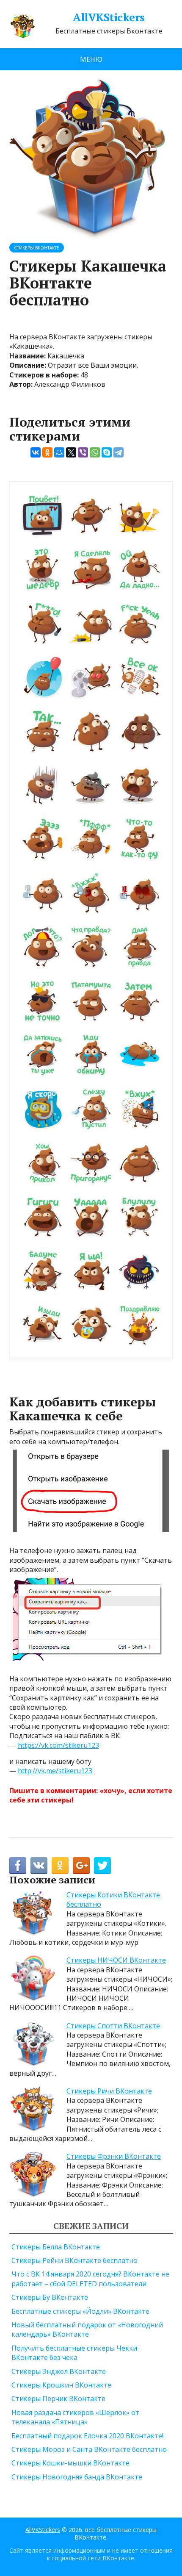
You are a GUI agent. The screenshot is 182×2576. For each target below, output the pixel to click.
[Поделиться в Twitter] (102, 1866)
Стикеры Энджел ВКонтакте (59, 2371)
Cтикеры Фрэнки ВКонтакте (114, 2156)
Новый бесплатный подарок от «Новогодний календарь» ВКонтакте (87, 2329)
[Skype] (107, 452)
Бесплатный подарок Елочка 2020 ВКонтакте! (87, 2436)
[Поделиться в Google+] (81, 1866)
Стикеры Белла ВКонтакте (56, 2247)
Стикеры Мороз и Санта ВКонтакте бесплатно (89, 2449)
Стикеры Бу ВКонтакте (50, 2297)
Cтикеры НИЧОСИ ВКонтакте (116, 1960)
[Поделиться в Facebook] (18, 1866)
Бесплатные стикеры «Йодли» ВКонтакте (80, 2311)
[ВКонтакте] (36, 452)
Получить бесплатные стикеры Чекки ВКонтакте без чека (74, 2353)
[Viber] (83, 452)
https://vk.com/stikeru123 (58, 1745)
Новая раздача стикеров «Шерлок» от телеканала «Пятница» (75, 2417)
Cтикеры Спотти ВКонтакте (113, 2026)
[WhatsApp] (95, 452)
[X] (71, 452)
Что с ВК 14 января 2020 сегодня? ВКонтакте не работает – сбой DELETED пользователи (90, 2279)
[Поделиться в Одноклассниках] (60, 1866)
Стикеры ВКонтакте (37, 248)
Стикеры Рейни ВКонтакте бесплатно (74, 2260)
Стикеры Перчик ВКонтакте (58, 2399)
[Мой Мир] (59, 452)
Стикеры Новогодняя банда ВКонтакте (77, 2477)
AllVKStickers (109, 17)
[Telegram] (119, 452)
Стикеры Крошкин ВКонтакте (61, 2385)
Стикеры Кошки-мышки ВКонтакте (70, 2463)
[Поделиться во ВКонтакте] (39, 1866)
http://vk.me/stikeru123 (55, 1771)
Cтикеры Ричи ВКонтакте (109, 2091)
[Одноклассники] (47, 452)
